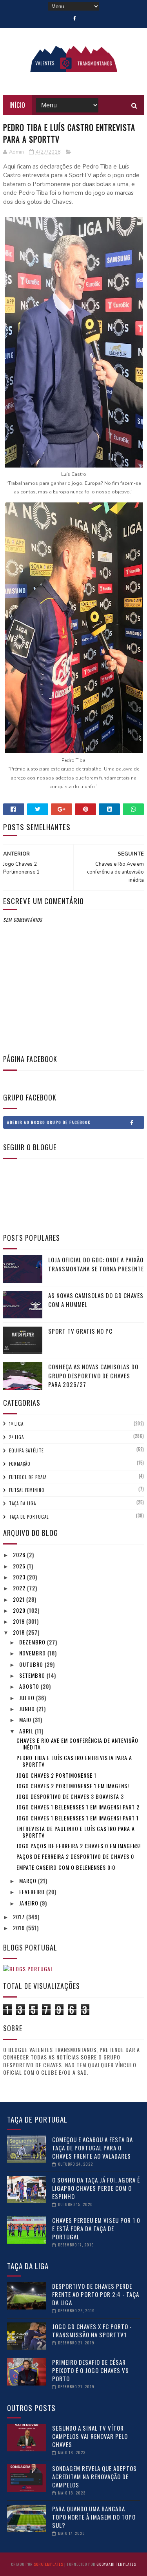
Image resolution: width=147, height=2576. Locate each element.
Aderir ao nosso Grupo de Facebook (49, 1122)
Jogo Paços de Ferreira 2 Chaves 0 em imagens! (79, 1846)
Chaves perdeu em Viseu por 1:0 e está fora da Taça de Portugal (96, 2228)
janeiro (30, 1903)
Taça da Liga (23, 1503)
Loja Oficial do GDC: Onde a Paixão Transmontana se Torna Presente (96, 1264)
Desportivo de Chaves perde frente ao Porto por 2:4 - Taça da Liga (96, 2294)
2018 (20, 1632)
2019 (20, 1621)
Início (17, 105)
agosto (30, 1686)
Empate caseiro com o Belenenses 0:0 (66, 1867)
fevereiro (33, 1892)
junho (28, 1709)
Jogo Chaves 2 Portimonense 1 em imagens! (73, 1786)
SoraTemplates (48, 2564)
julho (28, 1698)
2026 (20, 1554)
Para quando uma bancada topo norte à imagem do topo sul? (94, 2517)
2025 (20, 1566)
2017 (20, 1917)
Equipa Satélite (26, 1450)
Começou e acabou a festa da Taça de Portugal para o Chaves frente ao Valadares (93, 2148)
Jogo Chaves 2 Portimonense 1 (56, 1775)
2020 (20, 1610)
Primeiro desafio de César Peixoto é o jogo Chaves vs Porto (91, 2370)
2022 (20, 1588)
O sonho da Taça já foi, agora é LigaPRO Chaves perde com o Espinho (96, 2188)
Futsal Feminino (27, 1490)
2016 (20, 1928)
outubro (32, 1664)
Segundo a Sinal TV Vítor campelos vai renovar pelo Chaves (90, 2436)
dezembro (33, 1642)
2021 (20, 1599)
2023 (20, 1577)
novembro (33, 1653)
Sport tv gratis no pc (80, 1331)
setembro (33, 1675)
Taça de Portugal (29, 1517)
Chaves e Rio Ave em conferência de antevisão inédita (77, 1744)
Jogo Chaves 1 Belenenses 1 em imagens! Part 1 (78, 1818)
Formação (20, 1464)
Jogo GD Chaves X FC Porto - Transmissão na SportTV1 (92, 2330)
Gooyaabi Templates (116, 2564)
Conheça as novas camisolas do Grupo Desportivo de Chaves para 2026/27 (93, 1375)
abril (27, 1731)
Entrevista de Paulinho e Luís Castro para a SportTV (76, 1832)
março (29, 1881)
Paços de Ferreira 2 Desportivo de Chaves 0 (75, 1856)
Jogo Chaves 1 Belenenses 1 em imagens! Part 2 (78, 1807)
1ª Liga (16, 1424)
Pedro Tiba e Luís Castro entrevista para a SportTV (74, 1761)
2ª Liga (16, 1437)
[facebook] (75, 18)
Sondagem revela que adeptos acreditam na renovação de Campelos (94, 2476)
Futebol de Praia (28, 1477)
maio (26, 1719)
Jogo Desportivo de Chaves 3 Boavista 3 (70, 1796)
